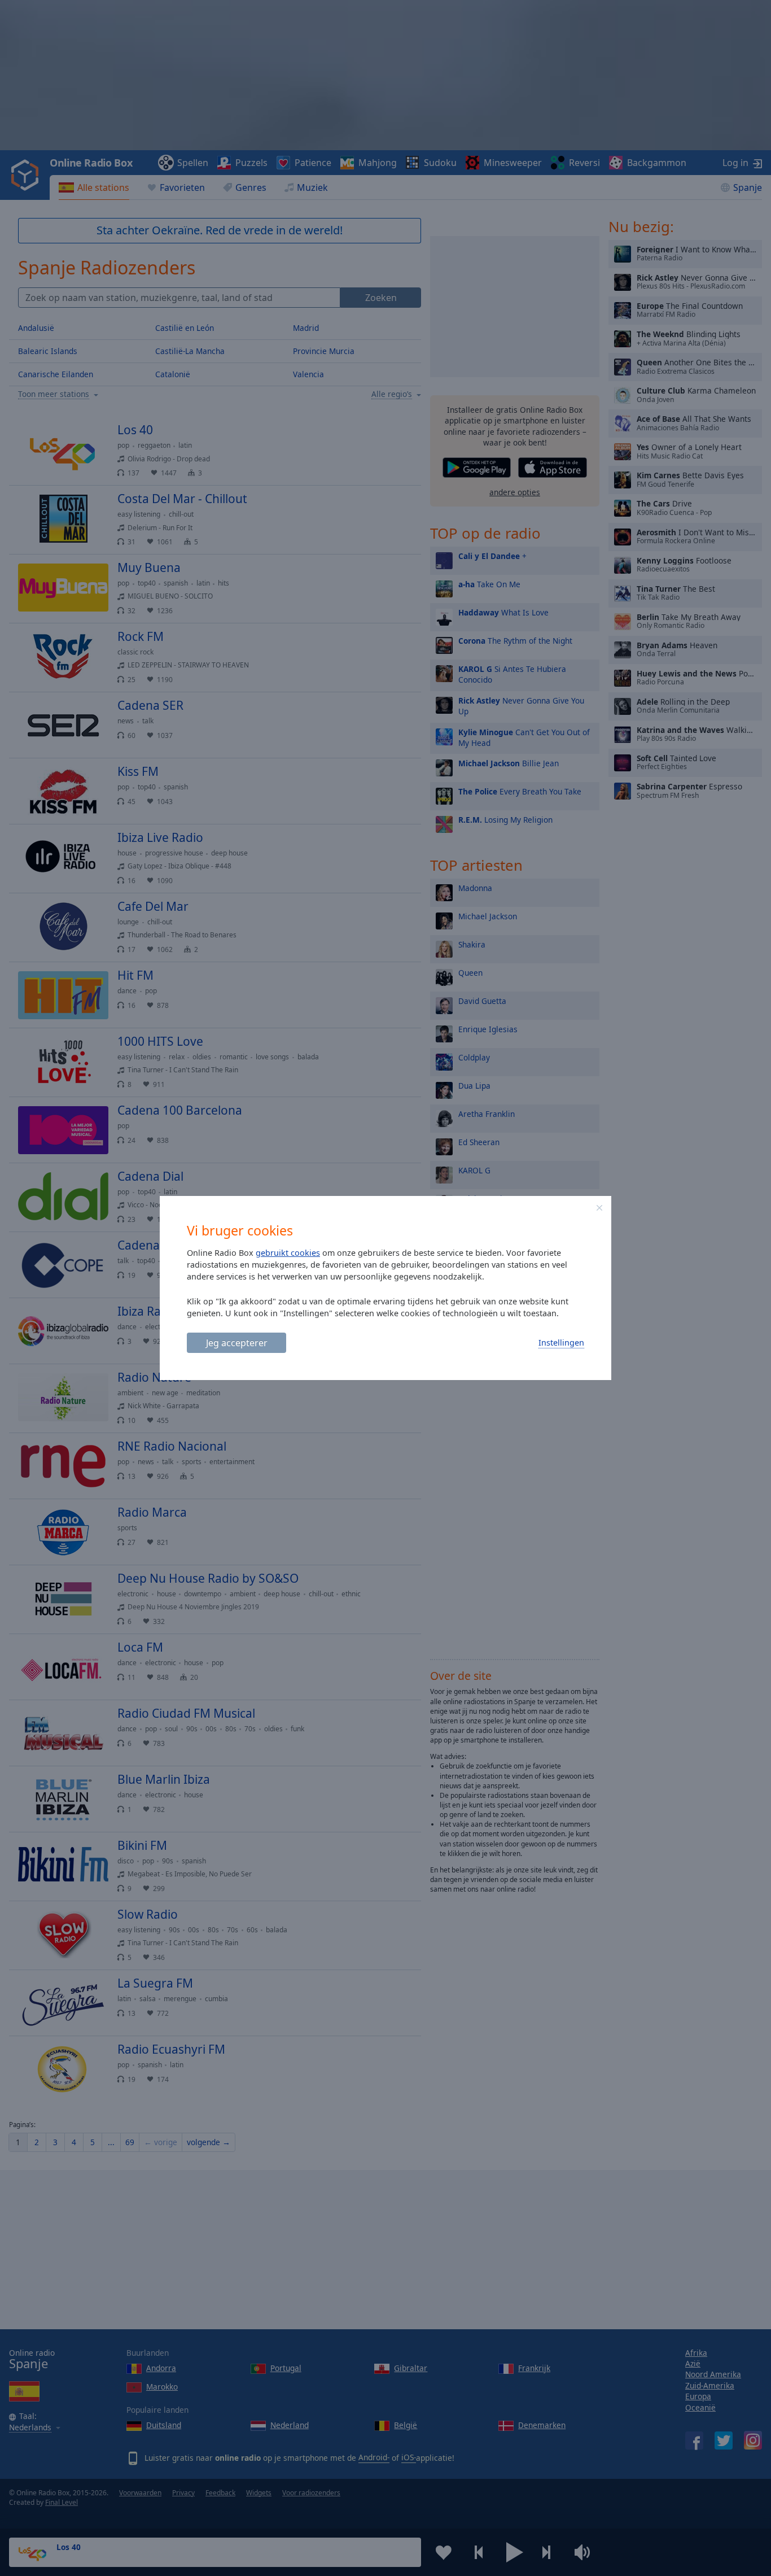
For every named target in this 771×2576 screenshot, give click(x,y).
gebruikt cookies (288, 1253)
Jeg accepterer (237, 1343)
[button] (599, 1208)
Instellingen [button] (561, 1342)
